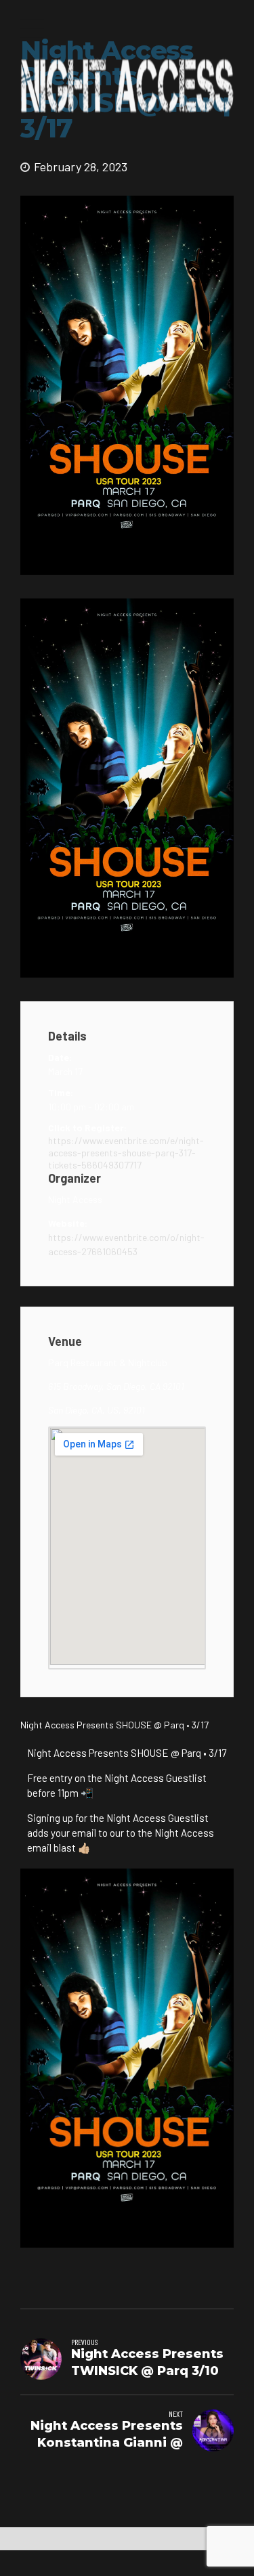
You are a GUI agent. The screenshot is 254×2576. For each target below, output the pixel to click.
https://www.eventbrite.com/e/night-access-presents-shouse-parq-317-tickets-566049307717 (126, 1153)
